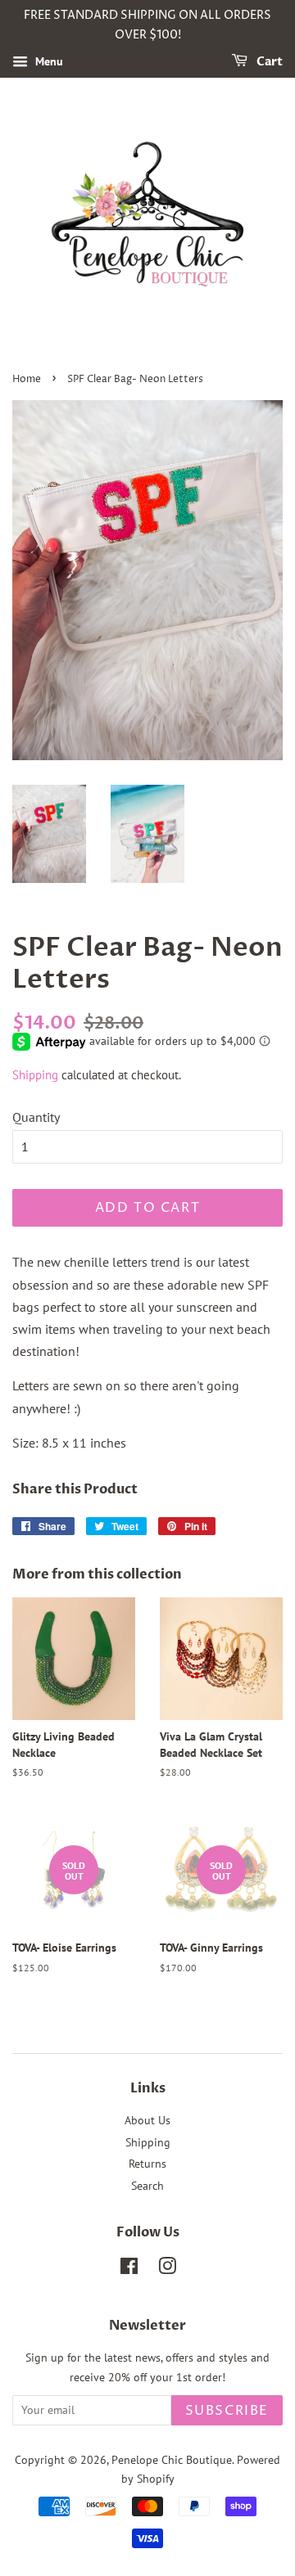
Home (27, 379)
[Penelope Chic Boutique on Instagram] (167, 2269)
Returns (147, 2164)
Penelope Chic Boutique (172, 2460)
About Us (147, 2120)
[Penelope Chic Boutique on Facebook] (129, 2269)
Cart (268, 62)
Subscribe (227, 2411)
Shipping (35, 1075)
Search (147, 2186)
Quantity (36, 1117)
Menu (48, 61)
